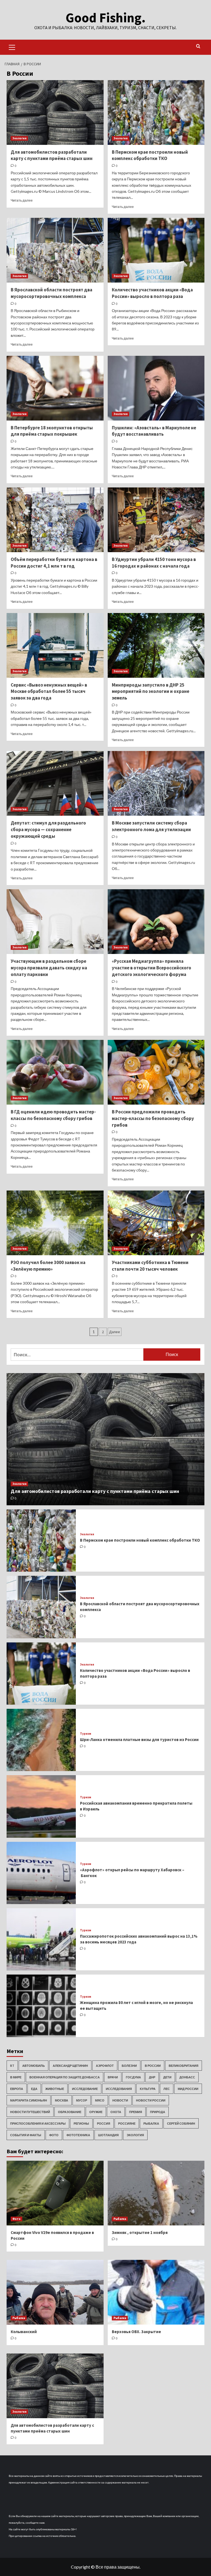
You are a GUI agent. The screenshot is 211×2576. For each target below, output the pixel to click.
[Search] (198, 46)
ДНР (152, 2077)
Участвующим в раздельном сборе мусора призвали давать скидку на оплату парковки (49, 968)
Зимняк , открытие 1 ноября (140, 2232)
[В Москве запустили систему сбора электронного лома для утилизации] (156, 783)
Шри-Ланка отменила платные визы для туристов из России (139, 1740)
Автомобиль (34, 2066)
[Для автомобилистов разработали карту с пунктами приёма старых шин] (55, 112)
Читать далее (22, 200)
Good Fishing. (106, 18)
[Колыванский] (55, 2292)
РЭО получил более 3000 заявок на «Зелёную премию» (48, 1266)
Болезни (129, 2066)
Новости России (151, 2100)
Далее (115, 1332)
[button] (12, 47)
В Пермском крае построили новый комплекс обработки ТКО (150, 155)
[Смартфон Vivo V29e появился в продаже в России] (55, 2193)
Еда (34, 2089)
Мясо (100, 2100)
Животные (55, 2089)
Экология (19, 138)
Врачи (113, 2077)
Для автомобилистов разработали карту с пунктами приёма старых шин (52, 155)
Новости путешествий (30, 2112)
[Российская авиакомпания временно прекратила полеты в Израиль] (41, 1806)
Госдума (133, 2077)
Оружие (96, 2112)
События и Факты (26, 2135)
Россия (104, 2123)
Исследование (85, 2089)
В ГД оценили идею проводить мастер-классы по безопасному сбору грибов (53, 1115)
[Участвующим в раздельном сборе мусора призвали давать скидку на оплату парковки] (55, 922)
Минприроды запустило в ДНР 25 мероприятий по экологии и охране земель (151, 692)
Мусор (82, 2100)
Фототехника (78, 2135)
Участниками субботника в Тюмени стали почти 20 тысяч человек (150, 1266)
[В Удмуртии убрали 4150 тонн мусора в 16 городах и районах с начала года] (156, 520)
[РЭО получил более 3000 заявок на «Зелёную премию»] (55, 1223)
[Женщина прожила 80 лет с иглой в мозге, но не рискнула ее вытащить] (41, 2006)
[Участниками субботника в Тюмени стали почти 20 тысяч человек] (156, 1223)
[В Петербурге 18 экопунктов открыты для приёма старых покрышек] (55, 388)
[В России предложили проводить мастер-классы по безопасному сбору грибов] (156, 1072)
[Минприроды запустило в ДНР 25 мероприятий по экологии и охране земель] (156, 645)
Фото (54, 2135)
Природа (158, 2112)
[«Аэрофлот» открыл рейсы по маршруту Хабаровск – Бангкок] (41, 1873)
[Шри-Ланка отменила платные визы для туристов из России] (41, 1740)
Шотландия (108, 2135)
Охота (116, 2112)
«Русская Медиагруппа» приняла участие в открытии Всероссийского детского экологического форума (152, 968)
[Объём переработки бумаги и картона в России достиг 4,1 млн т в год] (55, 520)
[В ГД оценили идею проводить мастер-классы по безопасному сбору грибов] (55, 1072)
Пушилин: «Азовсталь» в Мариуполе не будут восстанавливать (154, 431)
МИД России (188, 2089)
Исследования (119, 2089)
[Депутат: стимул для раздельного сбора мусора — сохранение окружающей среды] (55, 783)
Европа (17, 2089)
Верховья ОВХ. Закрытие (136, 2332)
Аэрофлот (105, 2066)
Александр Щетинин (70, 2066)
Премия (136, 2112)
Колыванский (24, 2332)
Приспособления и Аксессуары (38, 2123)
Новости (120, 2100)
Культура (148, 2089)
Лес (167, 2089)
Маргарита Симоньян (29, 2100)
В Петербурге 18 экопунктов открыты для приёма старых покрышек (52, 431)
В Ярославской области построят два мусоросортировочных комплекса (52, 293)
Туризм (86, 1734)
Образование (70, 2112)
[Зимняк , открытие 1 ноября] (156, 2193)
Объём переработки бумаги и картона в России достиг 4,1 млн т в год (54, 563)
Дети (167, 2077)
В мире (16, 2077)
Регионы (81, 2123)
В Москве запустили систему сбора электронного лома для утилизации (151, 826)
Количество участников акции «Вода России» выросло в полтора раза (152, 293)
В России (153, 2066)
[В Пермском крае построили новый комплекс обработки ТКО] (156, 112)
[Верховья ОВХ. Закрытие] (156, 2292)
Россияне (127, 2123)
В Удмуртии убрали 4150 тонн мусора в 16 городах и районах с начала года (154, 563)
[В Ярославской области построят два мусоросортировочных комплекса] (55, 250)
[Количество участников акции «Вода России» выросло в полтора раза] (156, 250)
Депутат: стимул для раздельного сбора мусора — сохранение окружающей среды (48, 829)
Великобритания (184, 2066)
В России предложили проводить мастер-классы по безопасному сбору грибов (153, 1118)
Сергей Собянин (181, 2123)
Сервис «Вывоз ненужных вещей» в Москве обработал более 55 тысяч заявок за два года (49, 692)
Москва (62, 2100)
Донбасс (187, 2077)
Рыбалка (151, 2123)
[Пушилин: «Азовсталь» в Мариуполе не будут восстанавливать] (156, 388)
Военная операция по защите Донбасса (65, 2077)
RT (12, 2066)
